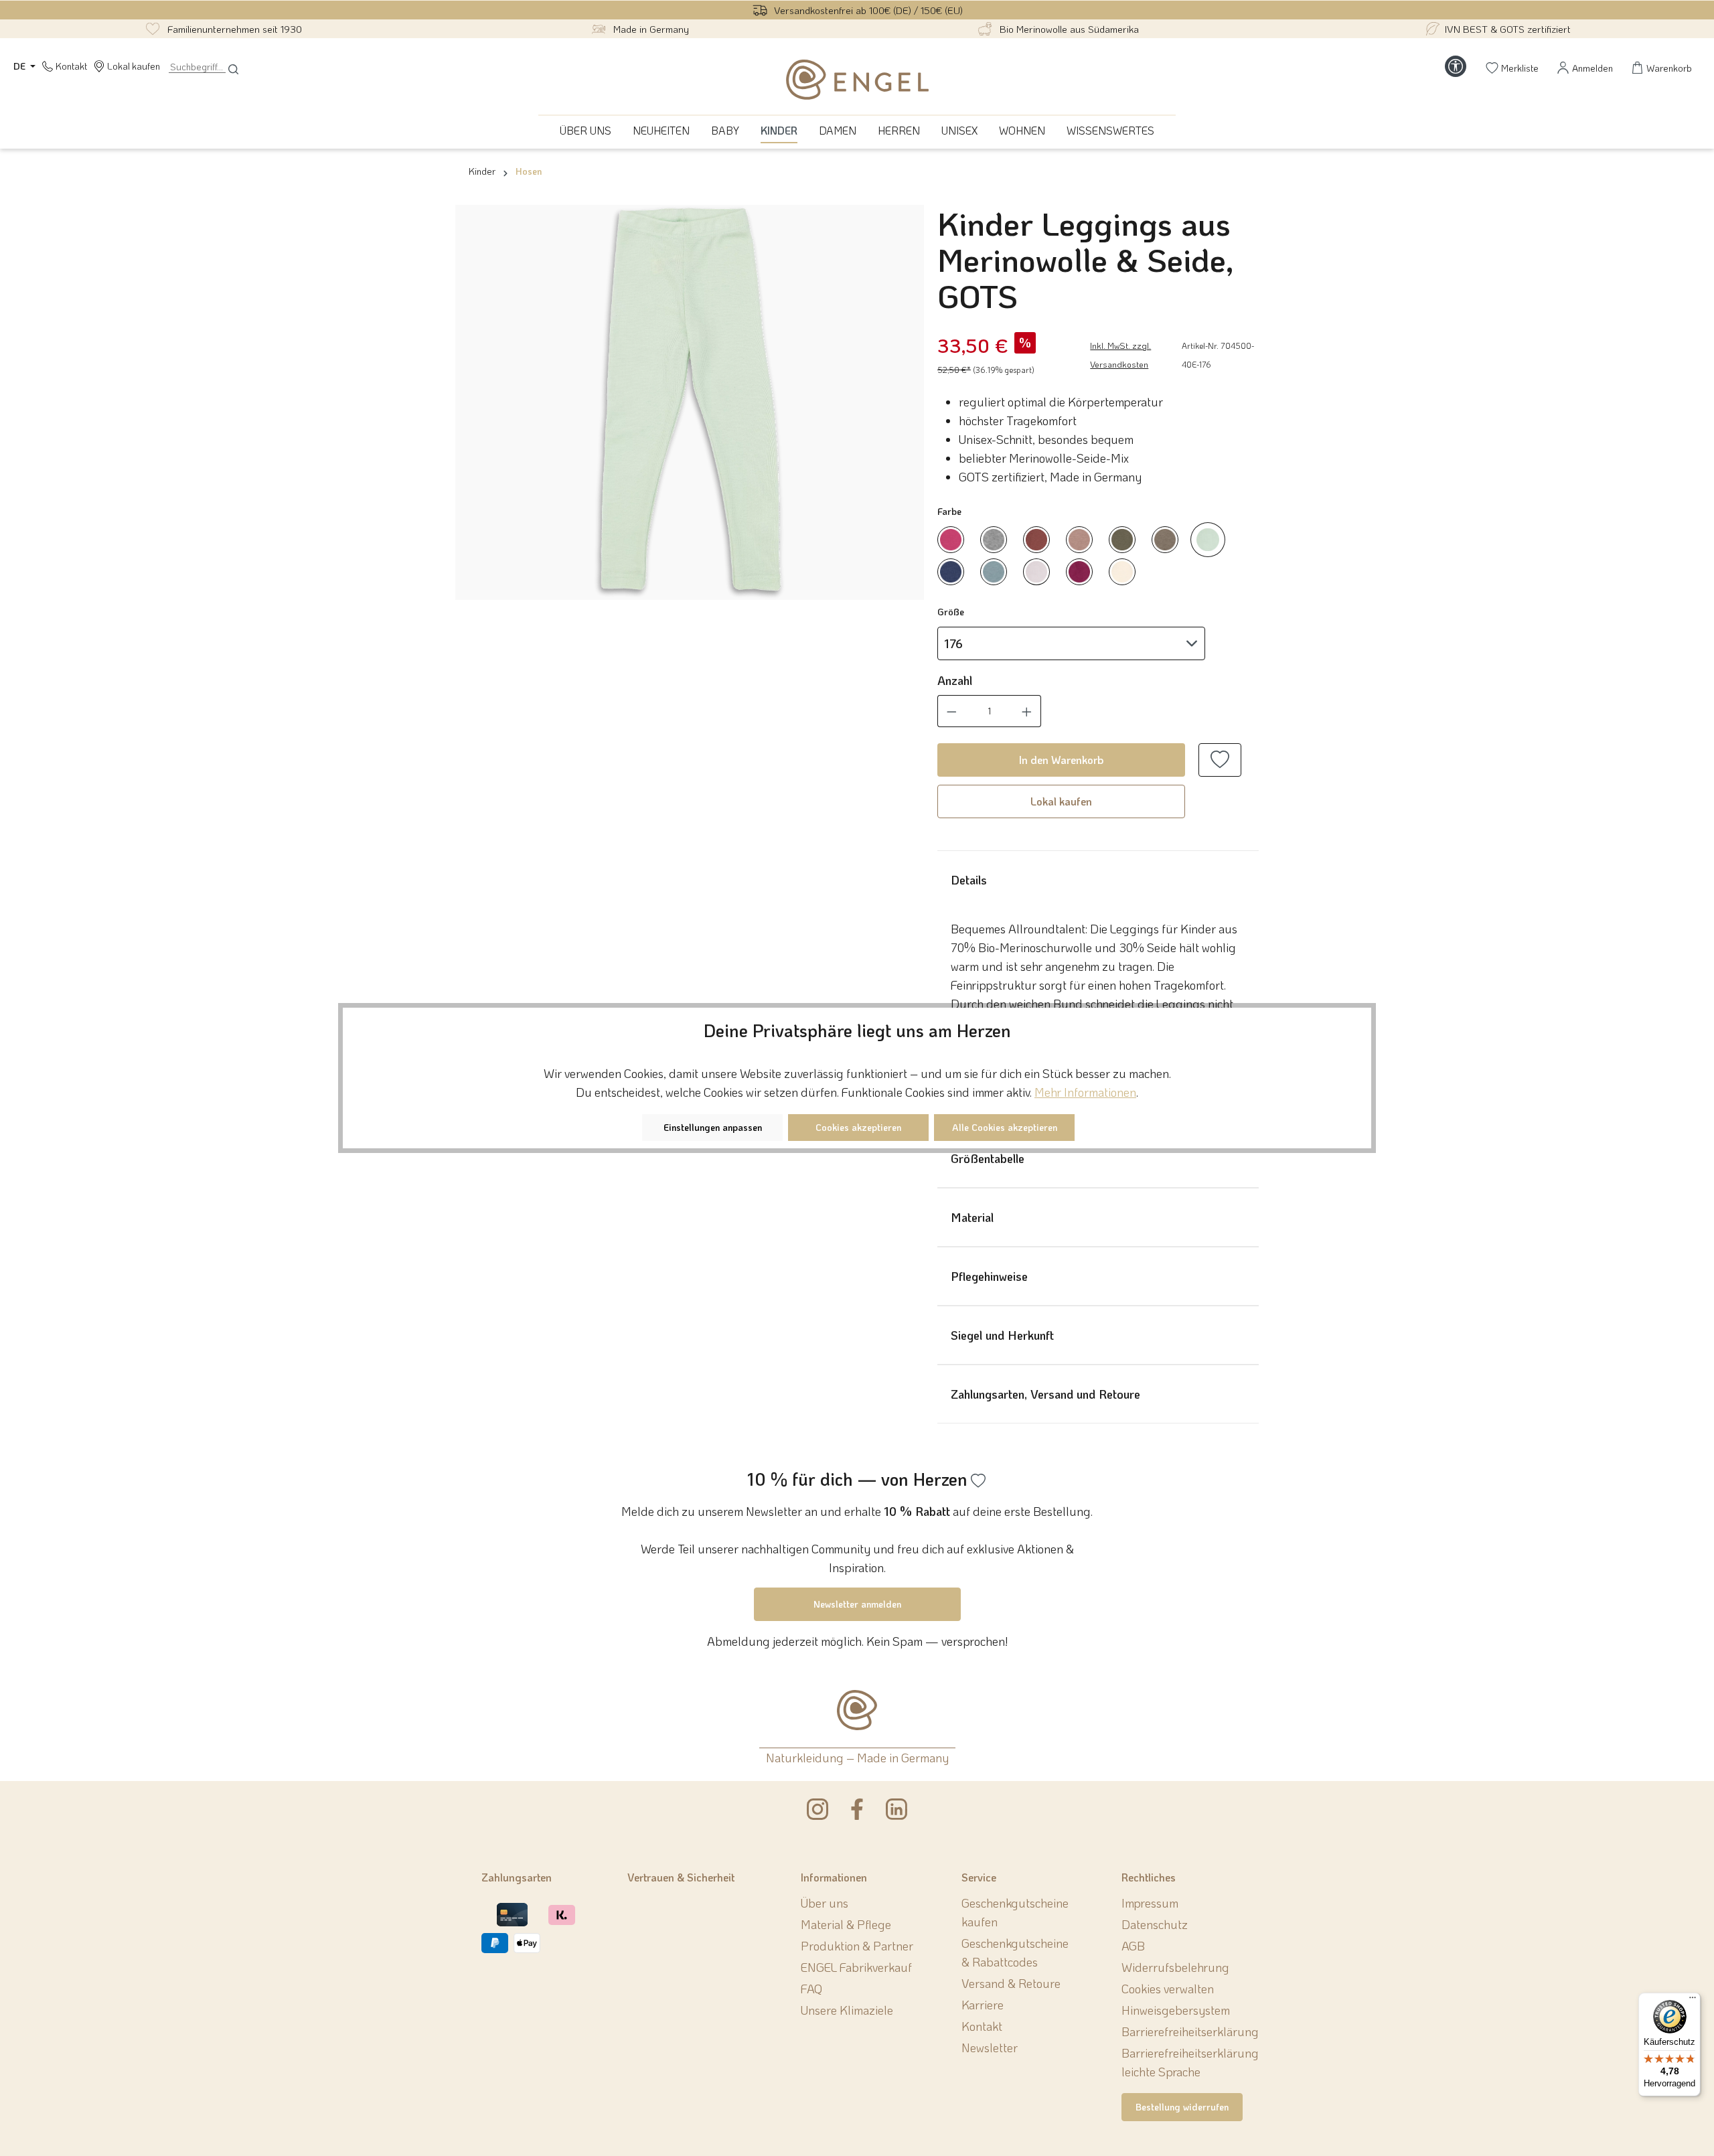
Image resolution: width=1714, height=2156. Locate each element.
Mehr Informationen (1085, 1092)
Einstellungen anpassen (713, 1127)
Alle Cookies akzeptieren (1005, 1127)
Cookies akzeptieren (858, 1127)
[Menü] (1693, 2001)
